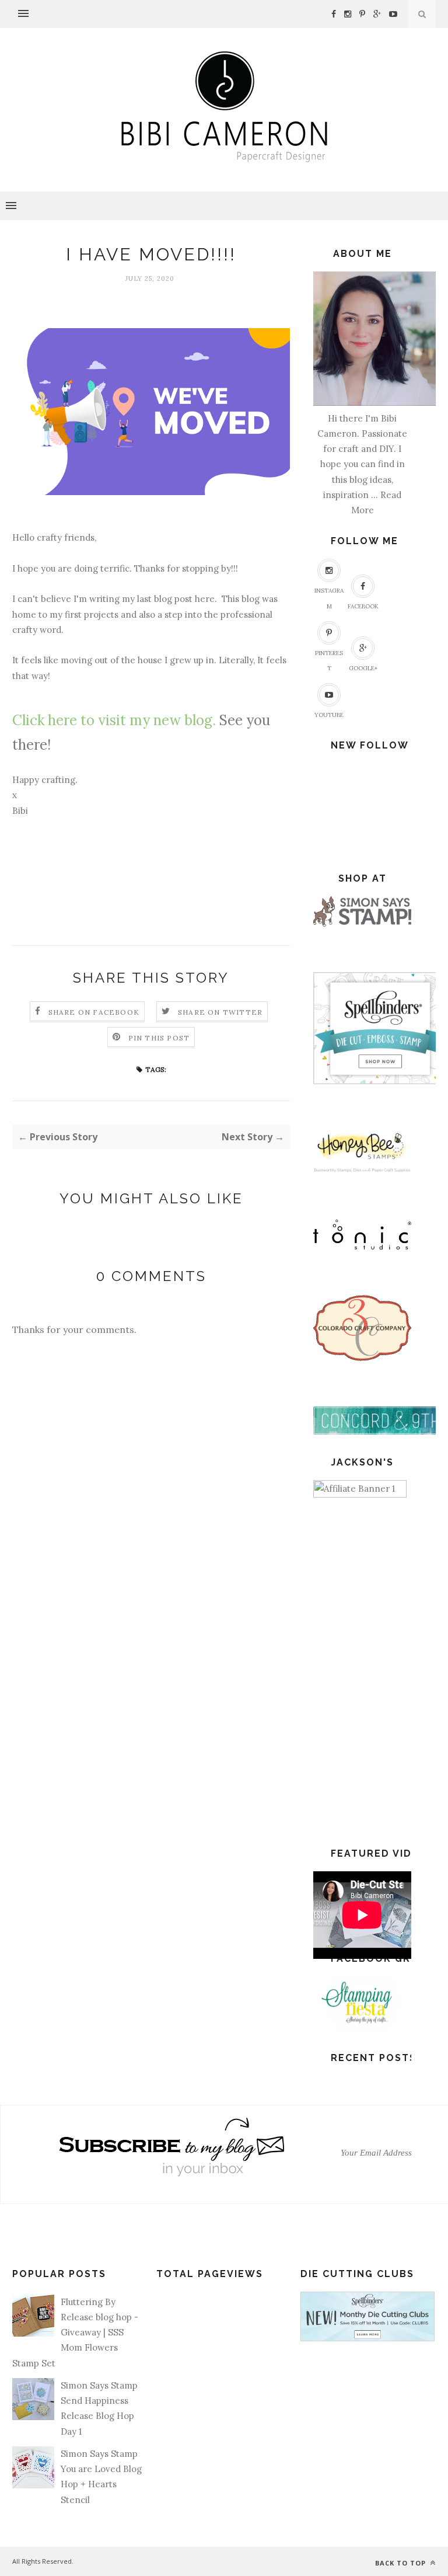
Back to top (402, 2563)
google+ (363, 668)
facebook (363, 606)
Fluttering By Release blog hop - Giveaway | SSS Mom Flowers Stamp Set (75, 2333)
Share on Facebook (94, 1012)
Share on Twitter (220, 1012)
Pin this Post (159, 1038)
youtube (329, 715)
